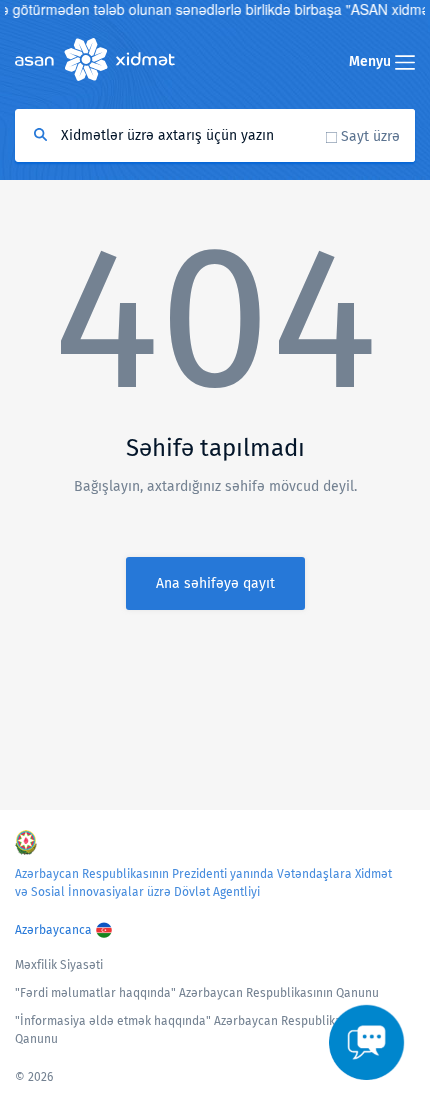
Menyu (372, 61)
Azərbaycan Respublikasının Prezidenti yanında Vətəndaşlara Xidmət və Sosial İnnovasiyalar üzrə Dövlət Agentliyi (203, 883)
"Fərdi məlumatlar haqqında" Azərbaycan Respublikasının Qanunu (197, 993)
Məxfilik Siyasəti (59, 965)
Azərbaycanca (53, 930)
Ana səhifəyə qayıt (215, 583)
